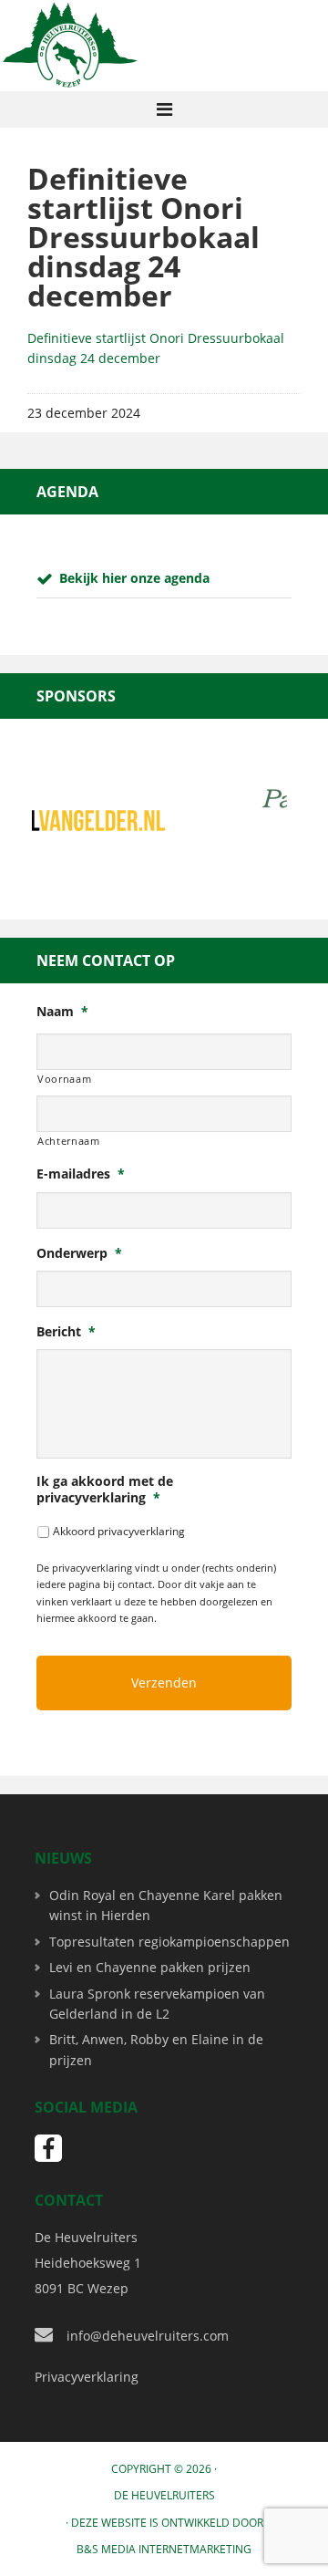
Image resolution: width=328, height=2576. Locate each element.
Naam (62, 1012)
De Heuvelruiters (164, 2495)
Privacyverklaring (87, 2377)
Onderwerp (79, 1253)
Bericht (66, 1332)
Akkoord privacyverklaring (119, 1531)
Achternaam (69, 1141)
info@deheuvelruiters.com (148, 2336)
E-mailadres (81, 1174)
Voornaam (64, 1079)
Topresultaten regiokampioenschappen (169, 1942)
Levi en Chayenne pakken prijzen (150, 1967)
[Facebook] (48, 2148)
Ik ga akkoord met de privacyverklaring (105, 1490)
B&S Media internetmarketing (164, 2549)
